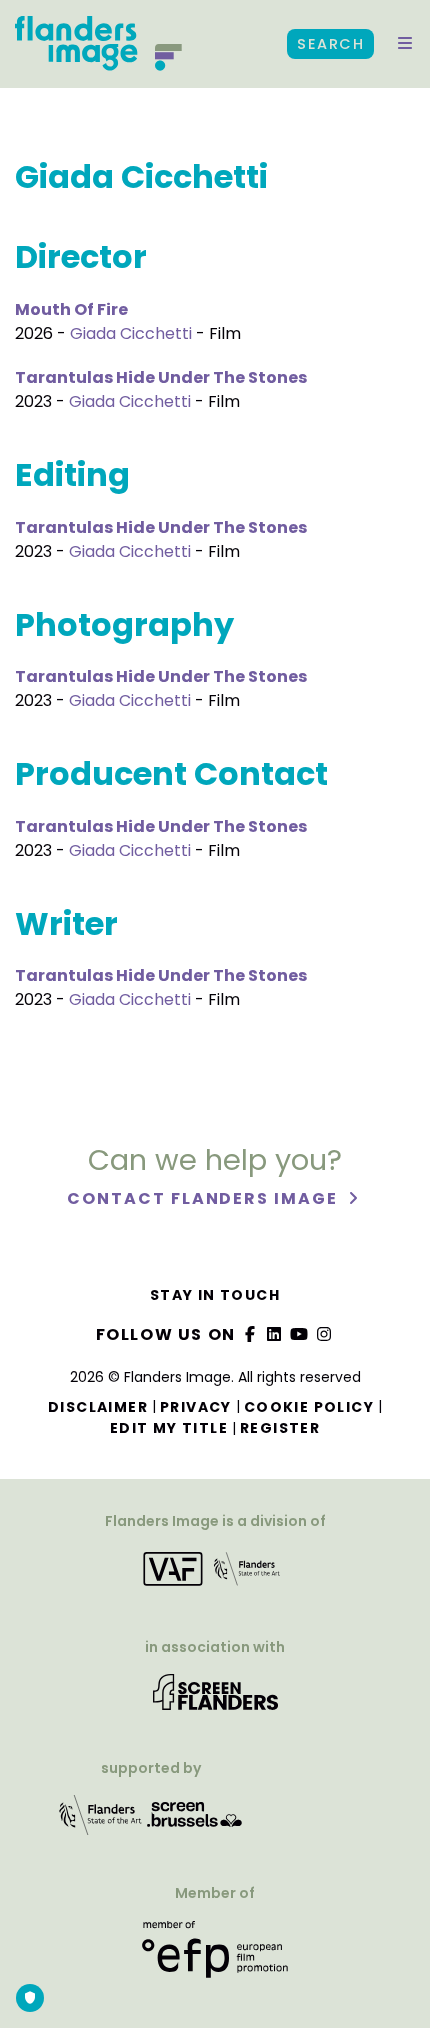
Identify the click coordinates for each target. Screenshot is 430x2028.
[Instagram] (324, 1334)
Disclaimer (98, 1407)
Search (330, 44)
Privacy (196, 1407)
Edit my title (169, 1428)
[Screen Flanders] (215, 1698)
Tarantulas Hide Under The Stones (161, 377)
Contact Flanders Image (204, 1198)
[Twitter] (275, 1334)
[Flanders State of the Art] (101, 1821)
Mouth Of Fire (71, 309)
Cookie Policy (309, 1407)
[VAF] (214, 1575)
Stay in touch (215, 1295)
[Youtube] (300, 1334)
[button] (405, 44)
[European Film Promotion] (214, 1956)
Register (280, 1428)
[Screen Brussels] (195, 1821)
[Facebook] (250, 1334)
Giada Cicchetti (131, 333)
